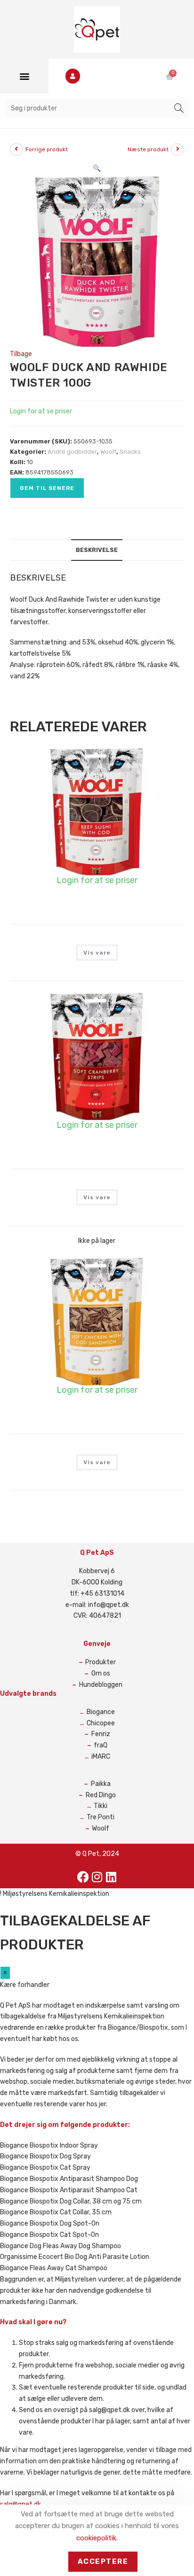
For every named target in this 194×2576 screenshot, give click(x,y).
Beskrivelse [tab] (97, 550)
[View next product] (178, 149)
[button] (24, 76)
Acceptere (103, 2561)
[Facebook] (83, 1877)
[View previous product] (16, 149)
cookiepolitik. (97, 2538)
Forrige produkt (47, 149)
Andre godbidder (72, 452)
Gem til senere (47, 488)
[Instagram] (97, 1877)
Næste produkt (148, 149)
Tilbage (21, 354)
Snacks (130, 452)
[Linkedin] (111, 1877)
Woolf (108, 452)
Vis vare (97, 953)
